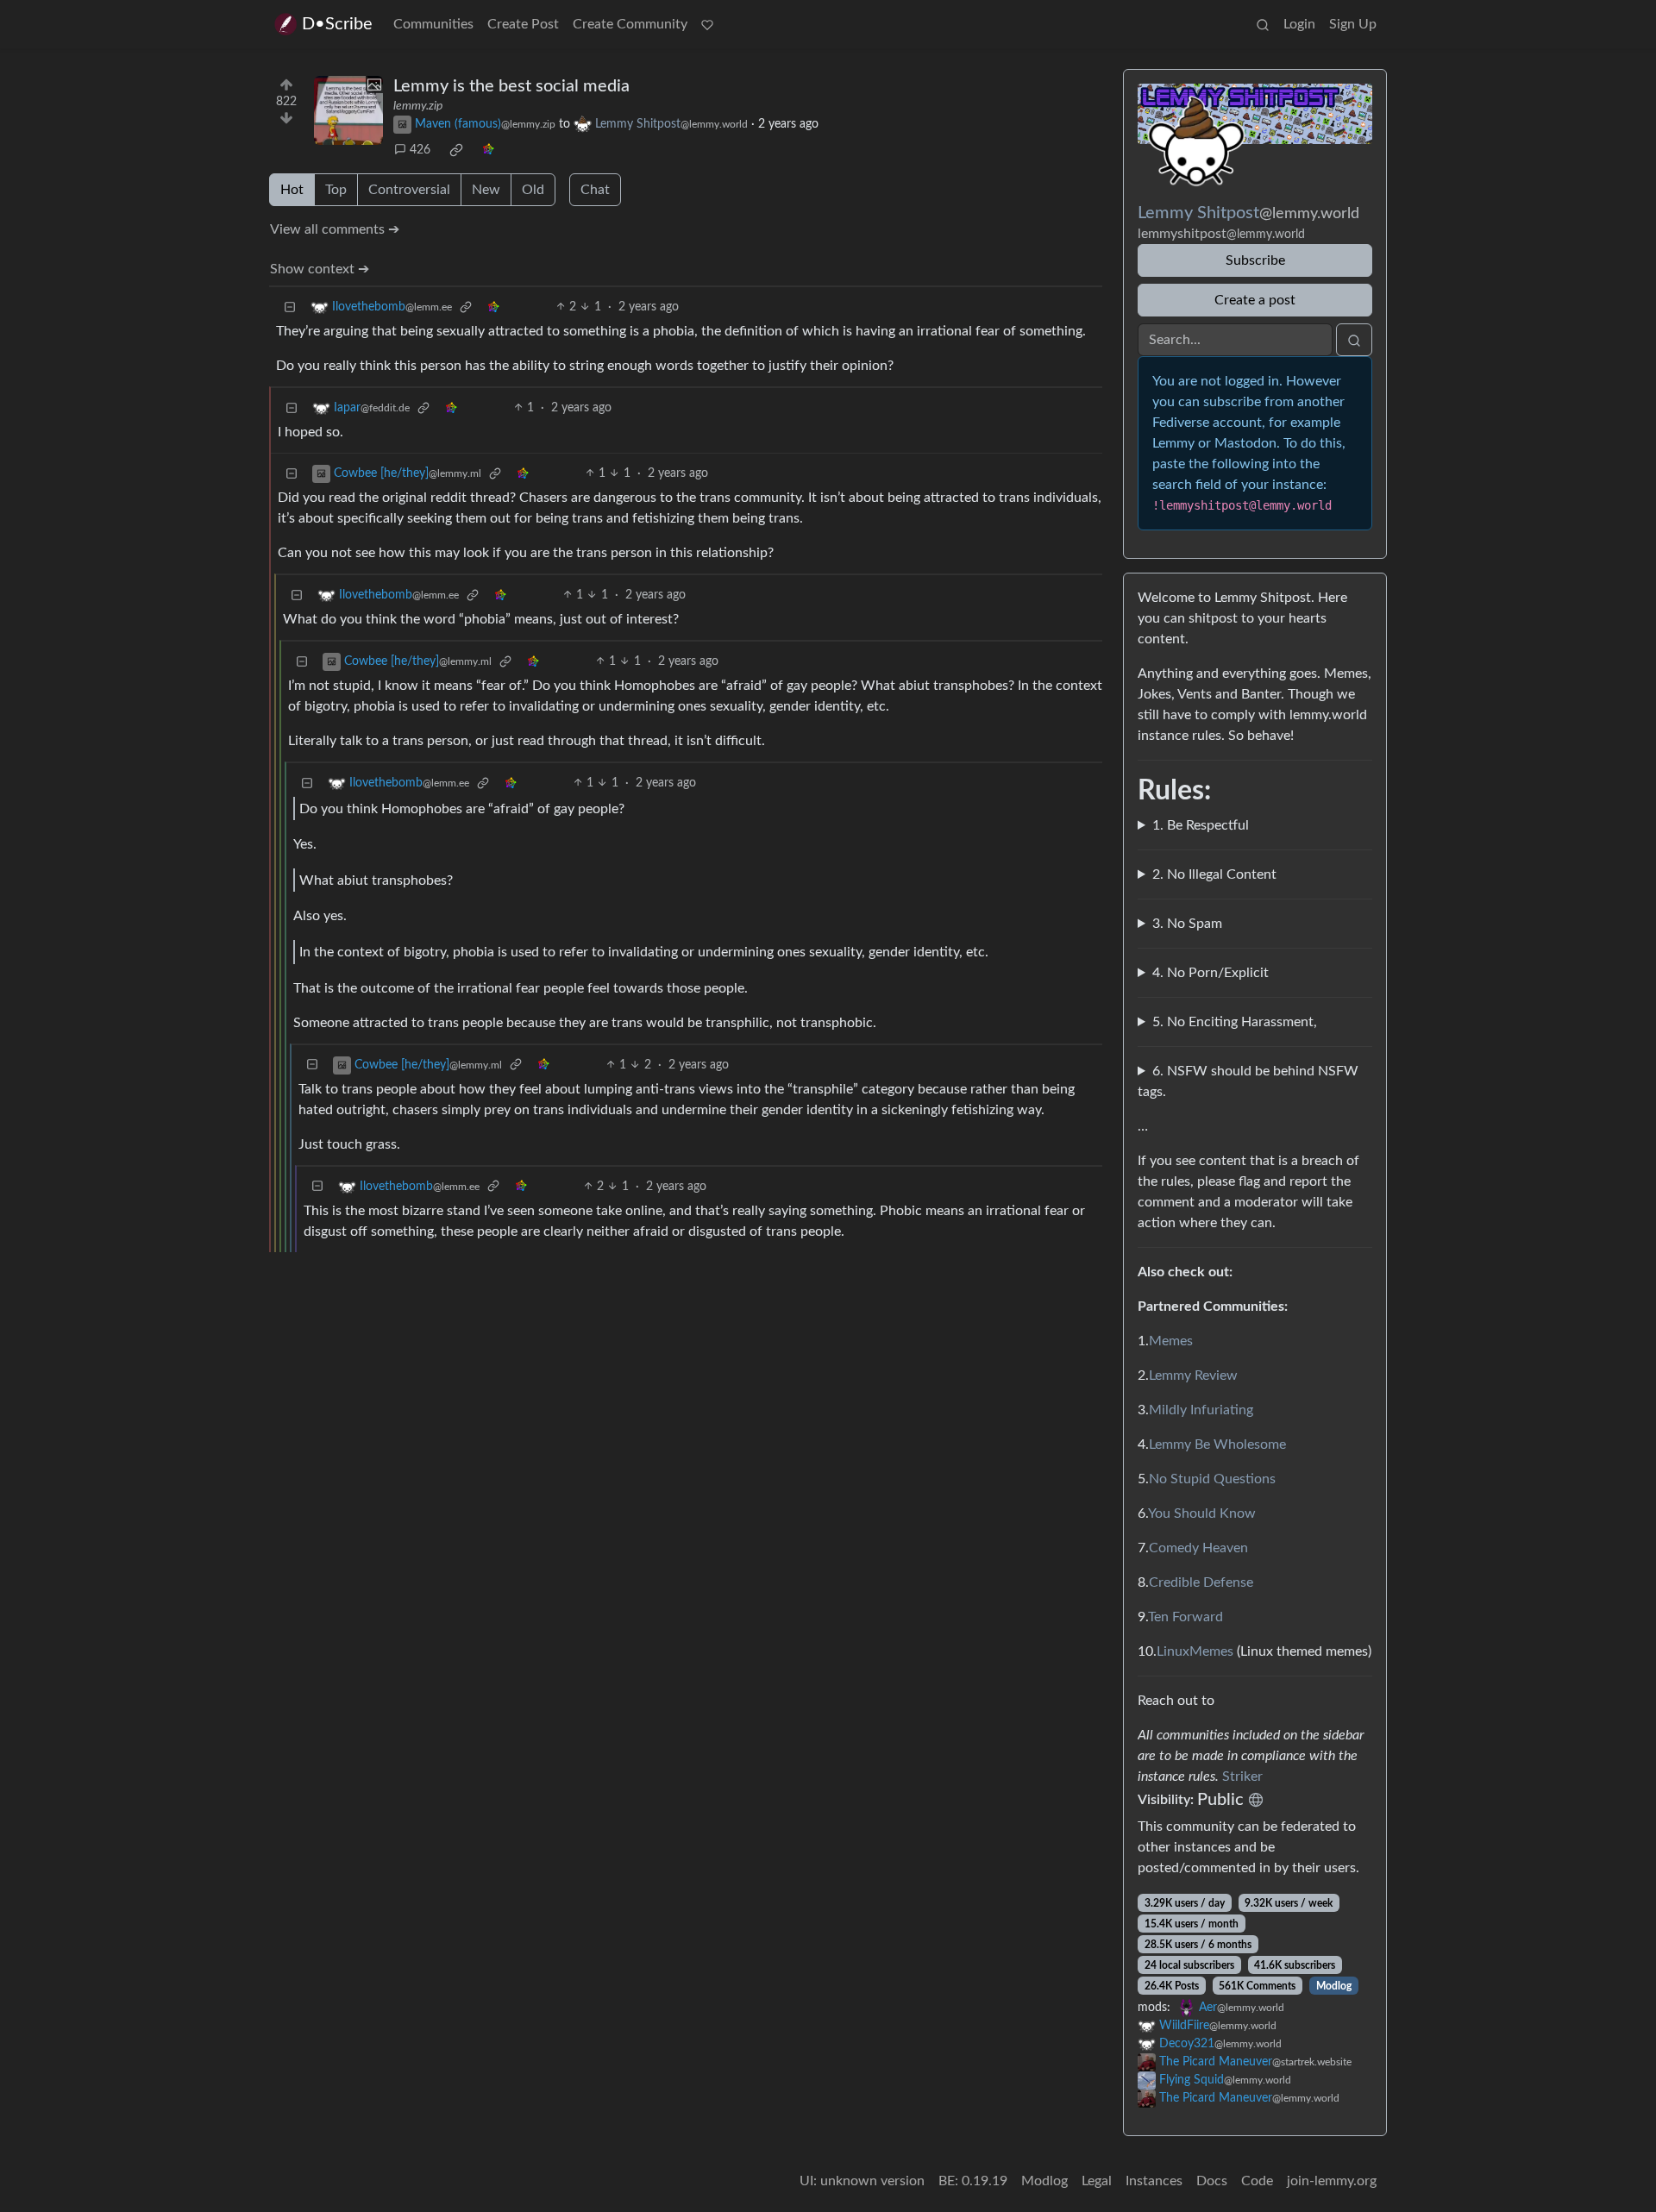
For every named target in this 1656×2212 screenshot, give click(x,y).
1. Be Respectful (1201, 825)
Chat (595, 190)
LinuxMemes (1195, 1651)
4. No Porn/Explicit (1211, 973)
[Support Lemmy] (707, 24)
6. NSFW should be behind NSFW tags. (1248, 1081)
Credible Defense (1201, 1582)
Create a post (1255, 300)
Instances (1154, 2181)
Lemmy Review (1193, 1375)
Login (1299, 24)
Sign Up (1353, 24)
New (486, 190)
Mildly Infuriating (1201, 1410)
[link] (456, 150)
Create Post (523, 24)
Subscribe (1255, 260)
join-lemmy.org (1332, 2181)
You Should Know (1202, 1513)
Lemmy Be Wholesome (1217, 1444)
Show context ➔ (320, 269)
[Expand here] (348, 110)
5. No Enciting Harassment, (1235, 1022)
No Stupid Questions (1212, 1479)
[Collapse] (290, 307)
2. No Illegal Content (1214, 874)
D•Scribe (337, 24)
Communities (433, 24)
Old (533, 190)
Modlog (1334, 1986)
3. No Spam (1187, 924)
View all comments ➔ (335, 229)
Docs (1212, 2181)
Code (1257, 2181)
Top (336, 190)
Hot (292, 190)
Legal (1097, 2181)
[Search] (1263, 24)
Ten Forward (1186, 1617)
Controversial (409, 190)
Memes (1171, 1341)
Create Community (630, 24)
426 (420, 150)
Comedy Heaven (1198, 1548)
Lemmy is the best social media (511, 86)
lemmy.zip (418, 106)
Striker (1242, 1776)
